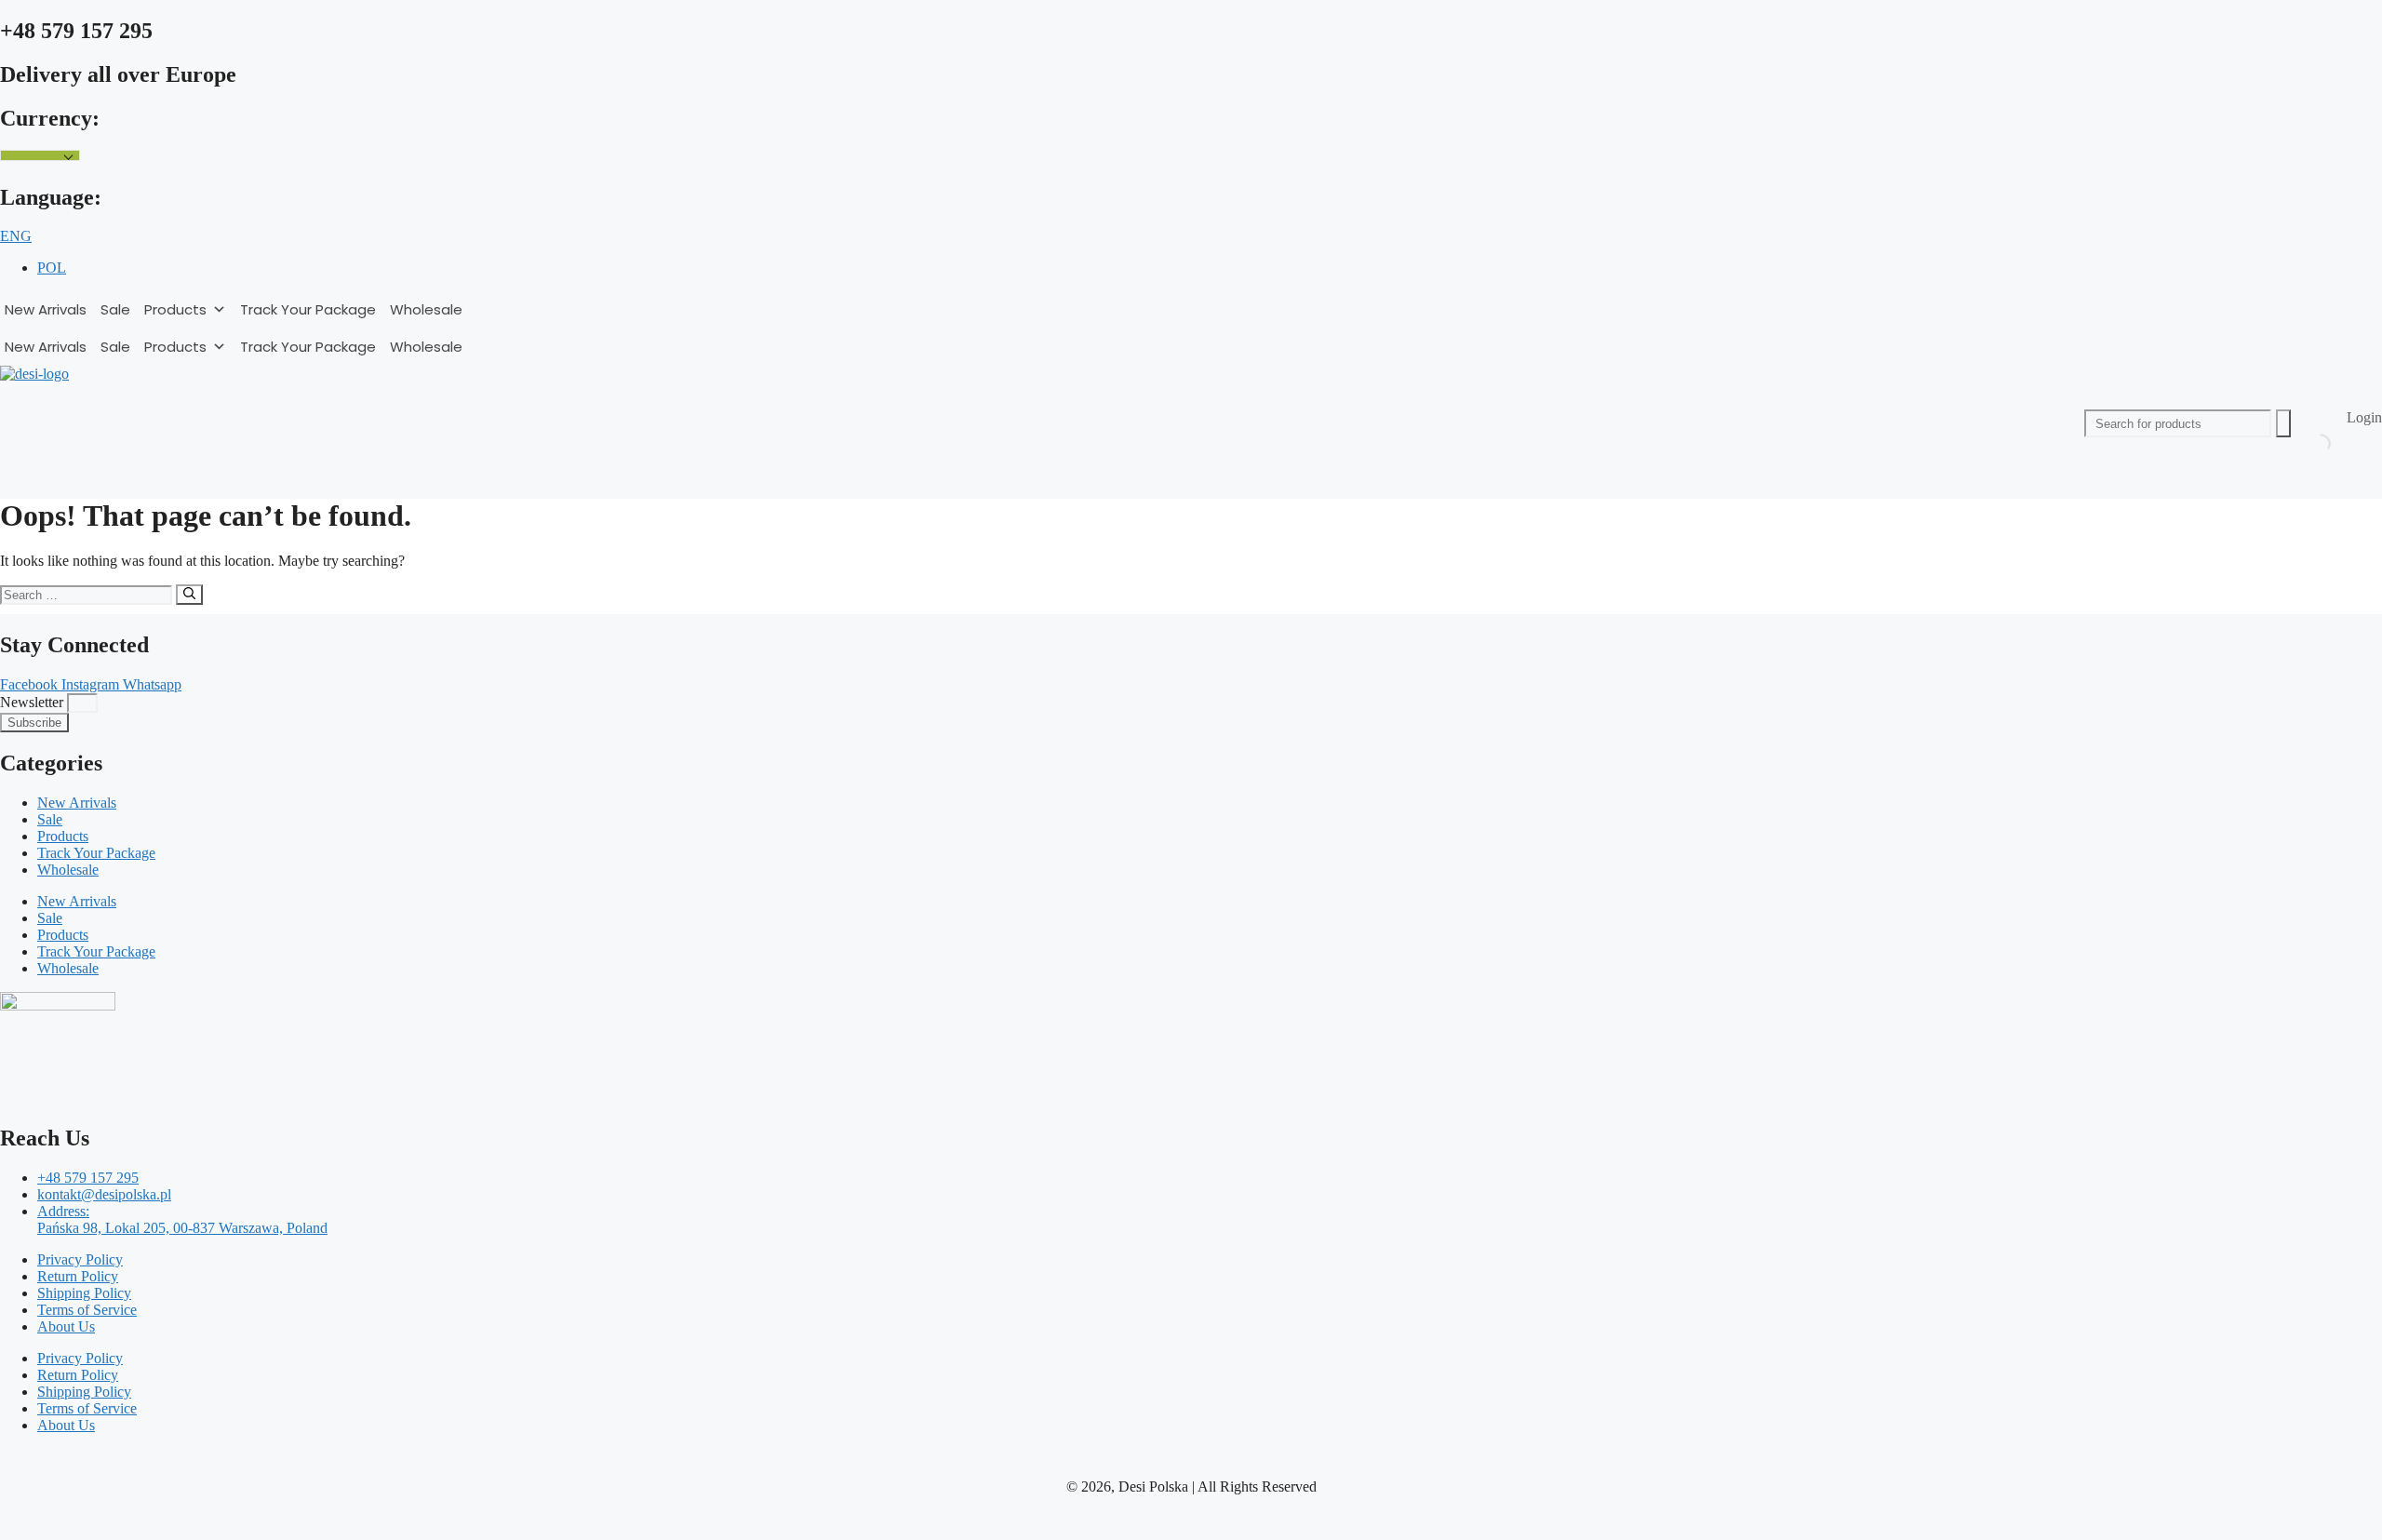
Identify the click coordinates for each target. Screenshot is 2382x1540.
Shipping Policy (84, 1293)
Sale (115, 309)
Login (2364, 417)
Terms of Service (87, 1310)
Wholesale (426, 309)
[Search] (189, 595)
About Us (66, 1326)
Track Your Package (308, 309)
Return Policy (78, 1276)
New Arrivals (46, 309)
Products (175, 309)
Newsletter (33, 702)
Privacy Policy (80, 1259)
